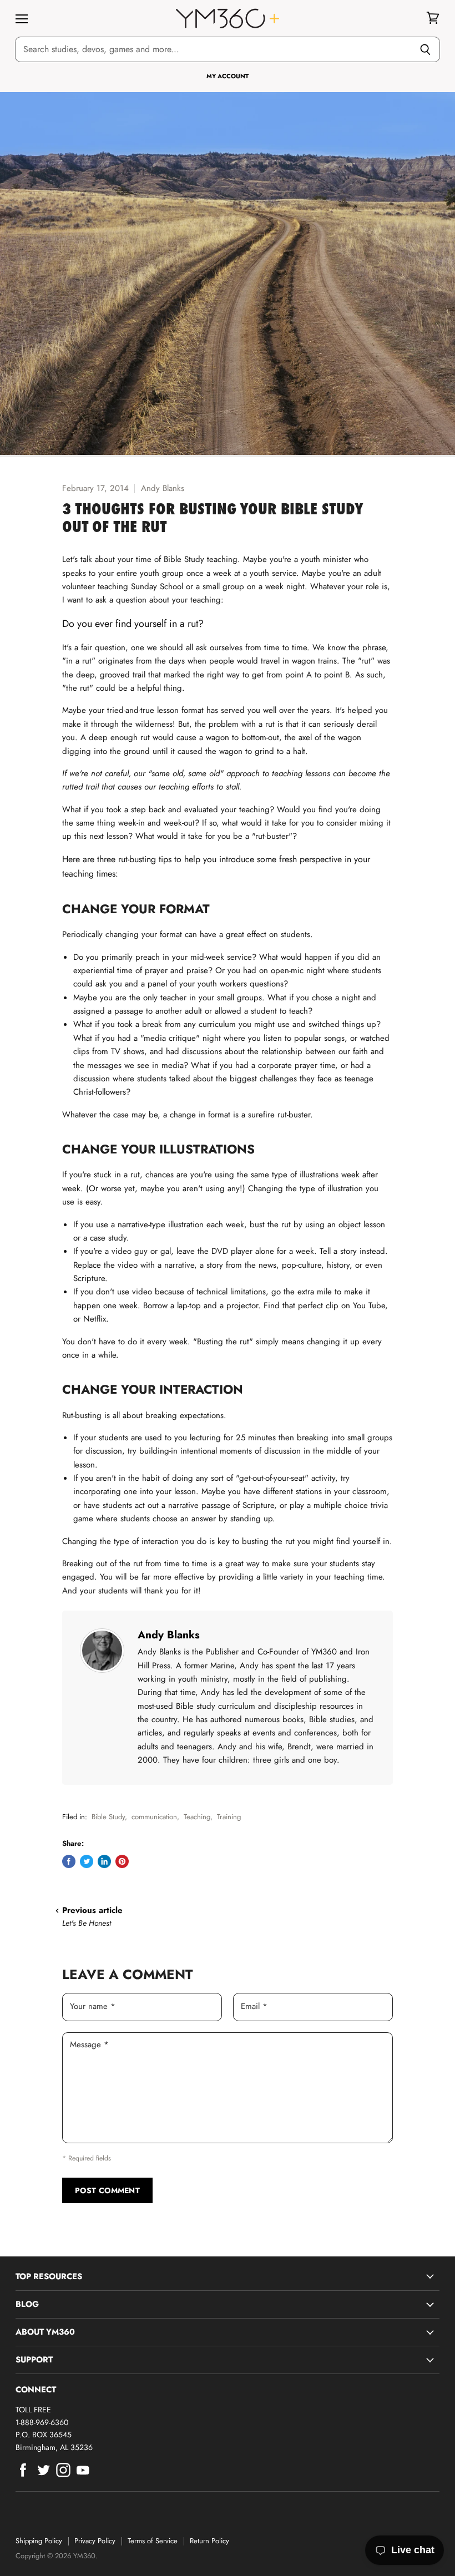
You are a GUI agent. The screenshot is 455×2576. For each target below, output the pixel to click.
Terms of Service (153, 2541)
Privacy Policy (95, 2541)
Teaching (197, 1817)
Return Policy (209, 2541)
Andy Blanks (169, 1634)
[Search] (425, 49)
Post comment (107, 2190)
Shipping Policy (39, 2541)
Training (229, 1817)
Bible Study (108, 1817)
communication (154, 1817)
